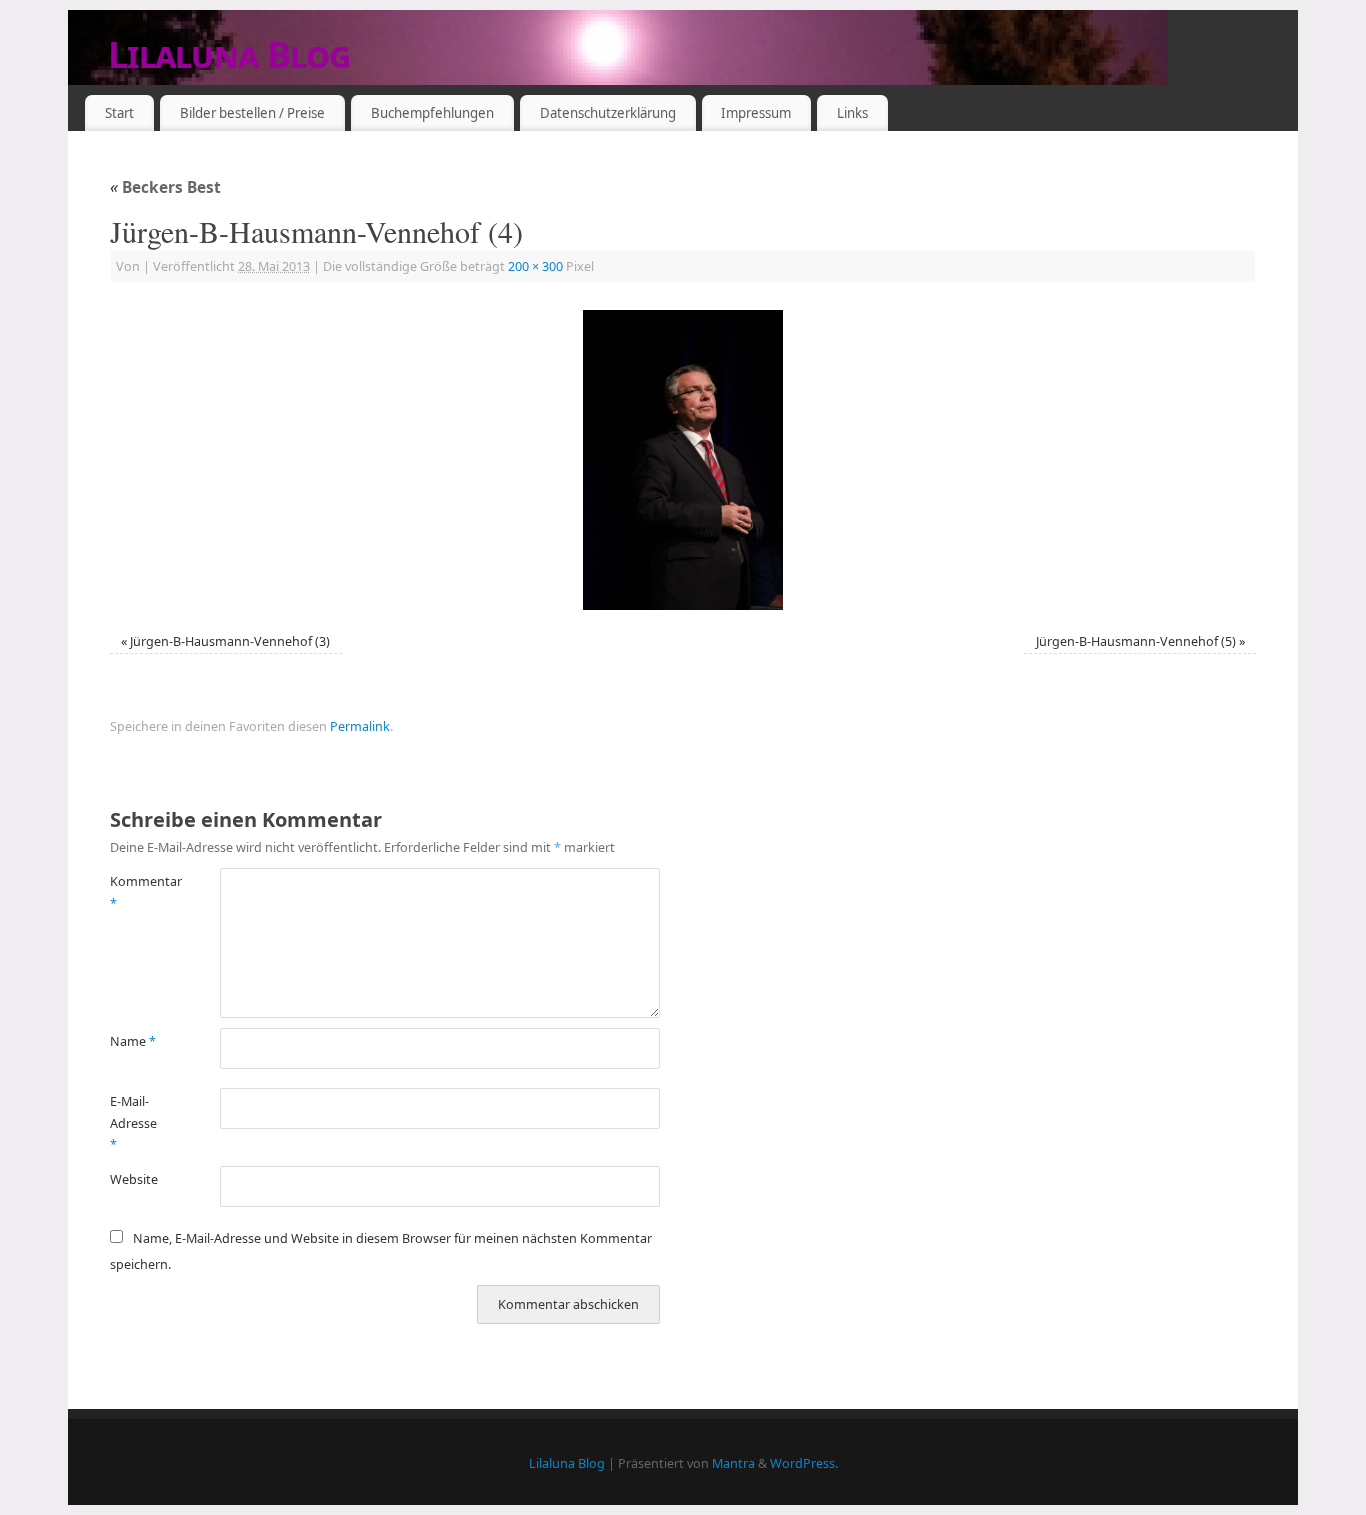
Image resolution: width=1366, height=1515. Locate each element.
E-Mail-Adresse (133, 1123)
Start (119, 113)
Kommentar (137, 892)
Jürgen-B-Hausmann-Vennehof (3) (230, 641)
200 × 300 (535, 266)
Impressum (756, 113)
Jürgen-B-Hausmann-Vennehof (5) (1136, 641)
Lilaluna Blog (229, 54)
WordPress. (804, 1463)
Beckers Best (165, 187)
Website (134, 1179)
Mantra (733, 1463)
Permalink (360, 726)
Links (852, 113)
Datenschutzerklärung (608, 113)
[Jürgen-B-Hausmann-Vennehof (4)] (683, 460)
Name (133, 1041)
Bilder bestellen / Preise (252, 113)
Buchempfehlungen (432, 113)
